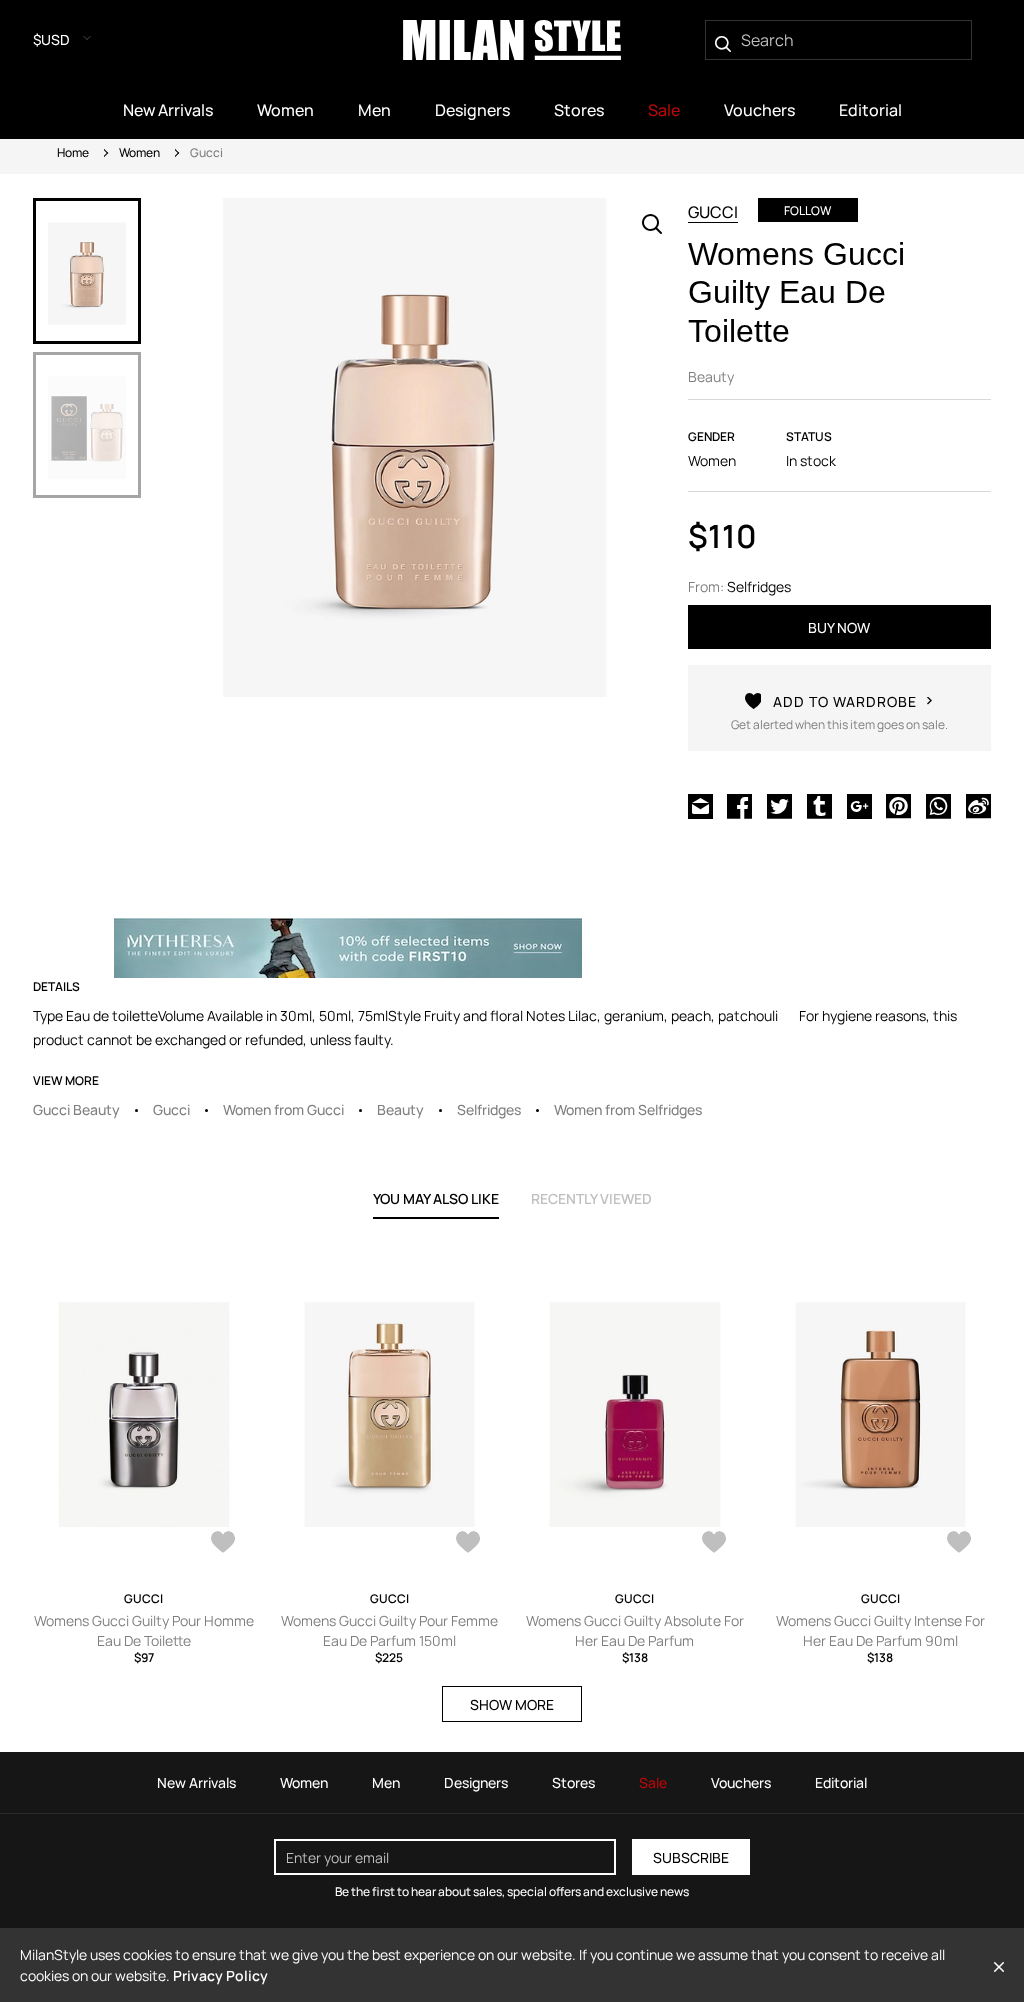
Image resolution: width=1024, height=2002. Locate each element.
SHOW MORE (512, 1704)
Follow (807, 210)
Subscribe (691, 1857)
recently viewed (591, 1198)
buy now (839, 627)
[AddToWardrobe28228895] (959, 1544)
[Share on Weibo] (978, 804)
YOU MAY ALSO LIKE (436, 1198)
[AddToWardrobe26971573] (714, 1544)
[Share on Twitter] (779, 804)
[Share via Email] (700, 804)
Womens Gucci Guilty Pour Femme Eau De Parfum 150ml (389, 1630)
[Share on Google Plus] (859, 804)
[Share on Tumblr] (819, 804)
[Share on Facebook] (739, 804)
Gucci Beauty (76, 1109)
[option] (87, 271)
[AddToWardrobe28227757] (223, 1544)
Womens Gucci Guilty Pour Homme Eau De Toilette (144, 1630)
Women (139, 152)
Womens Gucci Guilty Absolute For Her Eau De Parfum (635, 1630)
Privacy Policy (220, 1975)
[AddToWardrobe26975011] (468, 1544)
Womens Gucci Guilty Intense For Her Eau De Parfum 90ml (880, 1630)
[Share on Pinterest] (898, 804)
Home (73, 152)
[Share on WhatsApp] (938, 804)
